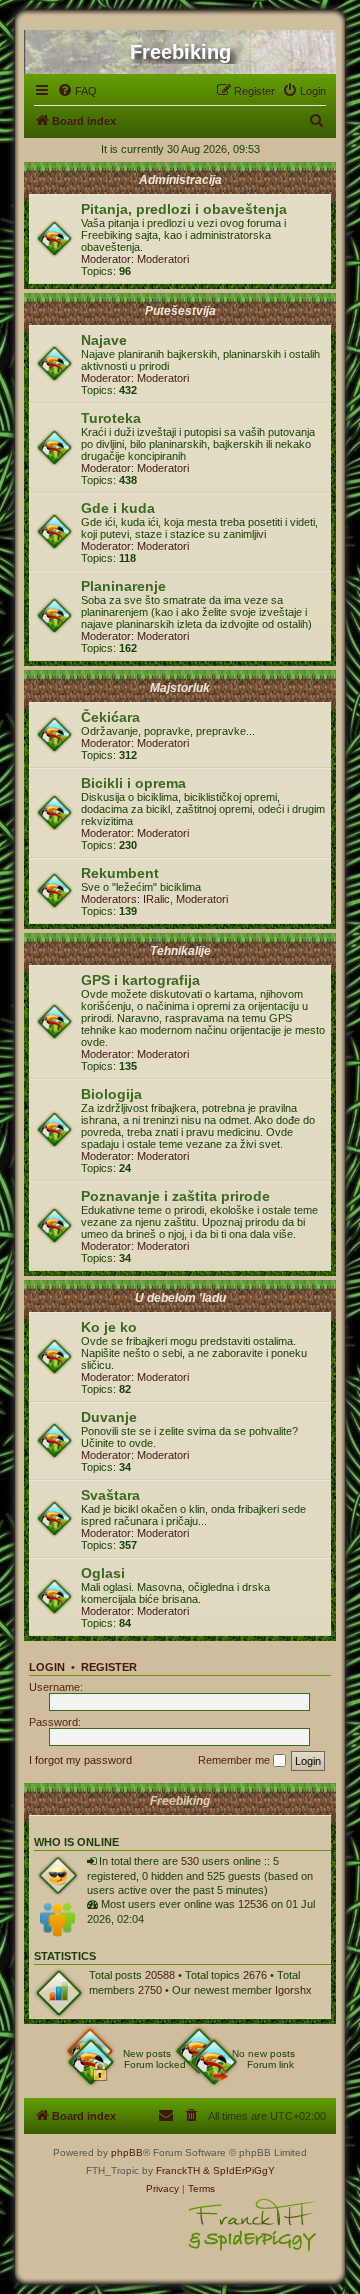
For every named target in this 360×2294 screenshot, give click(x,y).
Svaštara (110, 1495)
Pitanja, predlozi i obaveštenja (184, 209)
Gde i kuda (118, 508)
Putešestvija (180, 311)
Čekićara (110, 717)
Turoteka (111, 418)
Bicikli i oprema (133, 783)
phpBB (127, 2152)
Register (109, 1667)
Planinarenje (123, 586)
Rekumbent (120, 873)
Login (47, 1667)
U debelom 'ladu (180, 1298)
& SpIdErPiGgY (239, 2170)
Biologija (111, 1094)
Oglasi (103, 1573)
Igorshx (293, 1990)
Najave (104, 340)
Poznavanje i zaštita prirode (175, 1196)
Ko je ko (109, 1327)
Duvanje (109, 1417)
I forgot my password (80, 1760)
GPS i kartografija (140, 980)
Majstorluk (180, 688)
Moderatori (163, 259)
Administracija (180, 180)
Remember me (235, 1760)
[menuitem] (77, 91)
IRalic (156, 899)
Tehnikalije (180, 951)
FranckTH (178, 2170)
